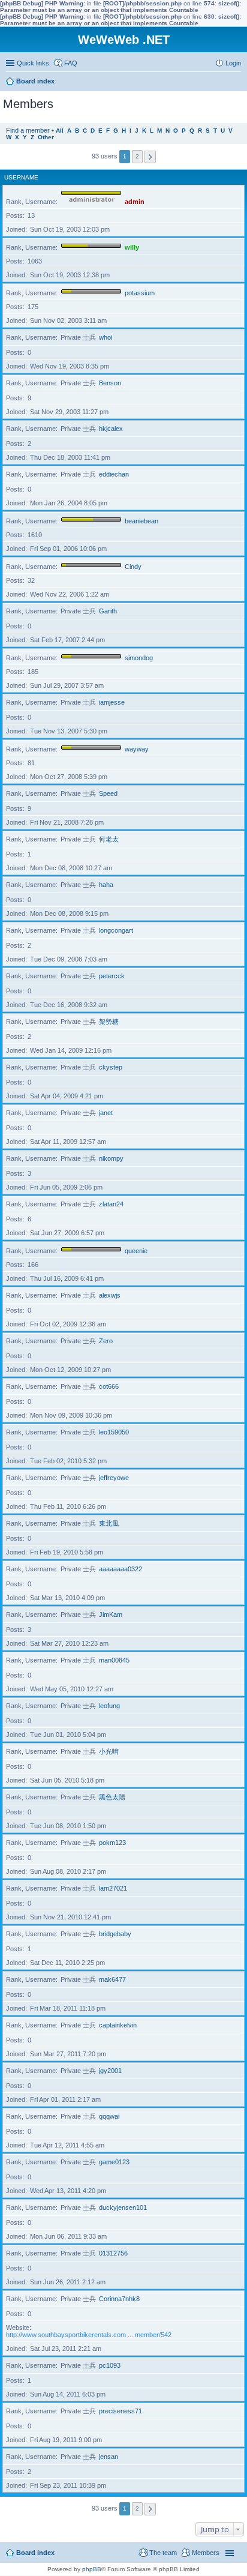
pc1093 (110, 2365)
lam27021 (113, 1888)
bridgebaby (115, 1934)
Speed (108, 793)
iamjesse (112, 702)
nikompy (111, 1158)
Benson (110, 383)
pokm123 (112, 1843)
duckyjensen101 (123, 2207)
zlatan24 (111, 1204)
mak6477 (112, 1979)
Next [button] (150, 157)
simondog (139, 658)
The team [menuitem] (163, 2553)
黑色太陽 (112, 1797)
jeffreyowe (114, 1478)
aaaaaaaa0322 (121, 1569)
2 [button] (137, 156)
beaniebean (141, 521)
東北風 (109, 1523)
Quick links (33, 63)
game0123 (114, 2162)
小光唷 (109, 1751)
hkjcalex (111, 429)
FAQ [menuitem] (71, 63)
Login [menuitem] (233, 63)
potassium (140, 293)
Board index (35, 2553)
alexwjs (110, 1295)
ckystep (111, 1067)
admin (135, 202)
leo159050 (114, 1432)
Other (46, 137)
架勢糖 (109, 1022)
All (60, 131)
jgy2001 (110, 2071)
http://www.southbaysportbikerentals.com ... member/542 (89, 2335)
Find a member (28, 130)
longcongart (116, 930)
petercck (112, 976)
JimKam (111, 1615)
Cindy (133, 567)
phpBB (92, 2569)
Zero (106, 1341)
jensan (109, 2457)
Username (21, 177)
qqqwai (109, 2116)
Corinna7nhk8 (119, 2299)
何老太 (109, 839)
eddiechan (114, 474)
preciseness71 (121, 2411)
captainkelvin (118, 2025)
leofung (109, 1706)
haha (106, 885)
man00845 (114, 1660)
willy (132, 247)
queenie (136, 1251)
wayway (137, 749)
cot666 (109, 1386)
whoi (106, 337)
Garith (108, 611)
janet (106, 1113)
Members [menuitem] (206, 2553)
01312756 (113, 2253)
